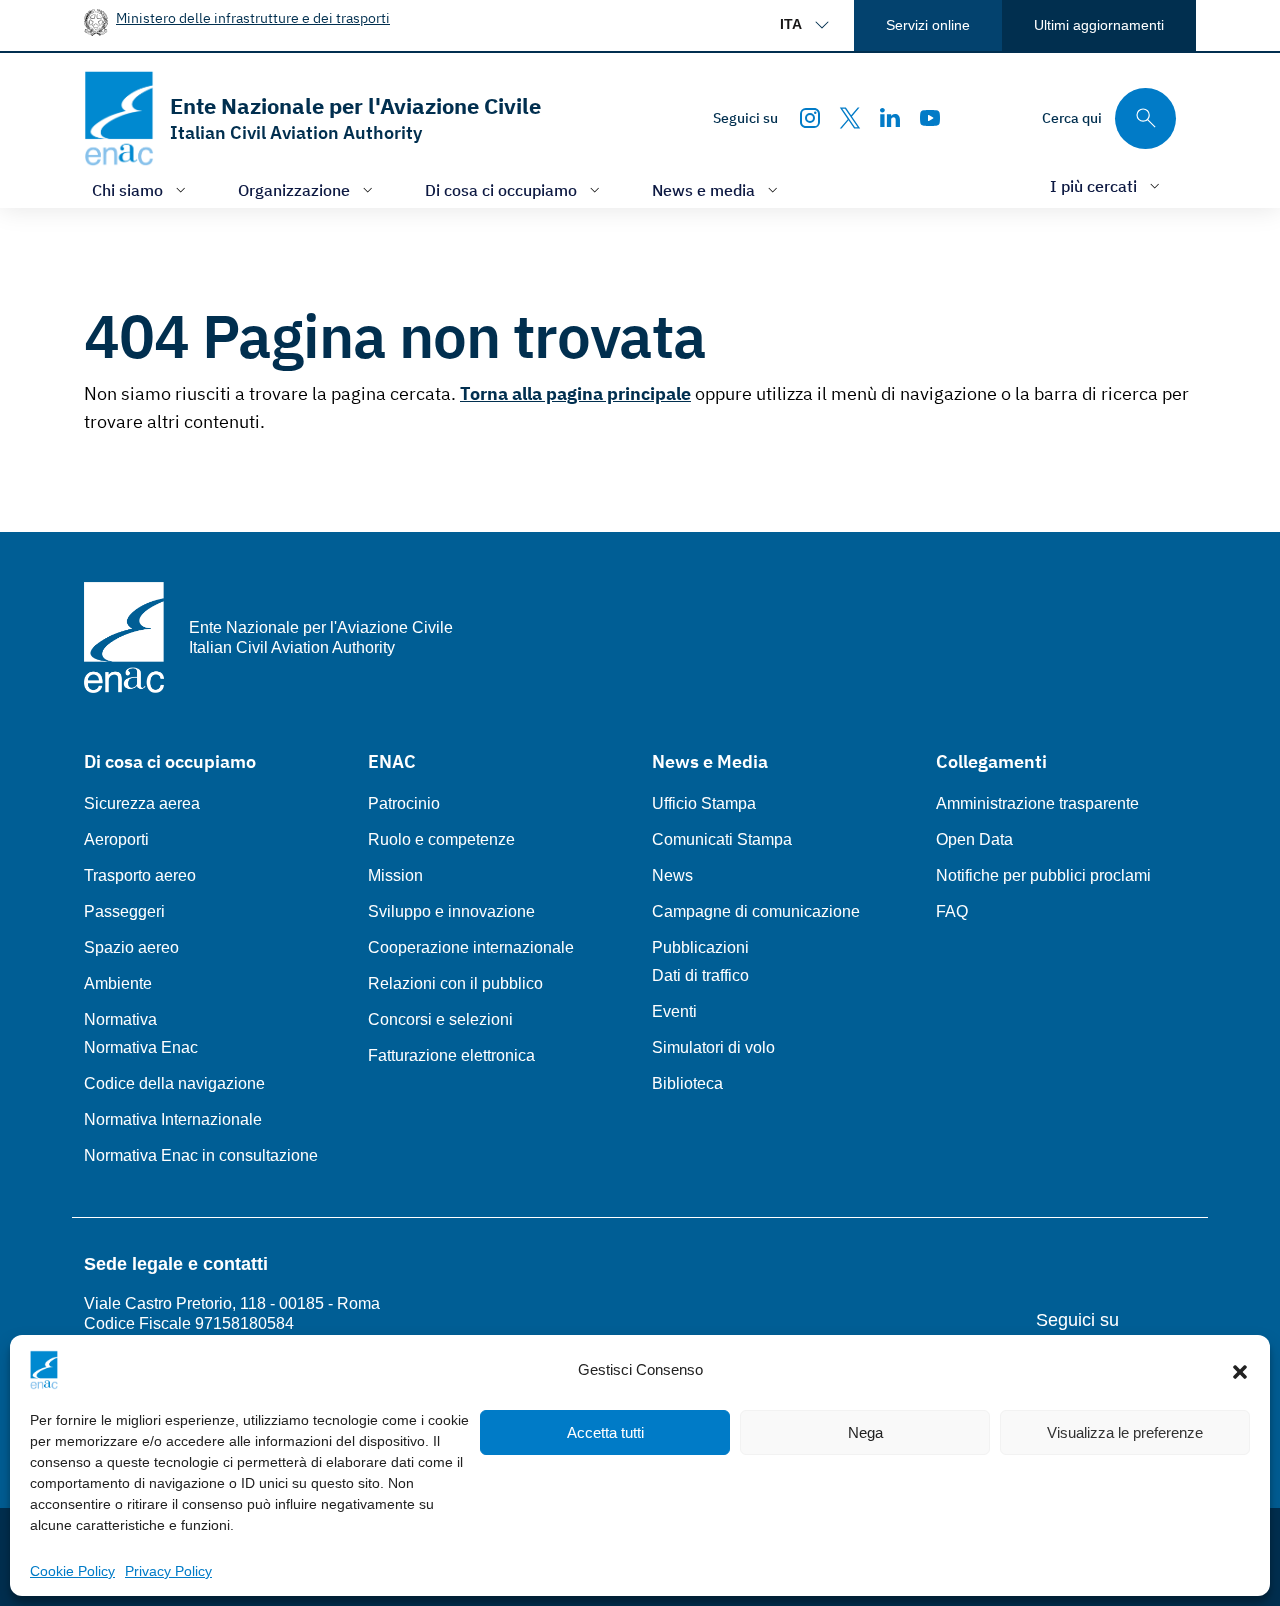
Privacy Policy (168, 1571)
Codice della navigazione (174, 1083)
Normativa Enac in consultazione (201, 1155)
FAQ (952, 911)
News (672, 875)
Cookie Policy (72, 1571)
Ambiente (118, 983)
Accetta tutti (605, 1432)
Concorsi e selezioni (440, 1019)
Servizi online (928, 25)
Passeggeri (124, 911)
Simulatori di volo (713, 1047)
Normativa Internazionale (173, 1119)
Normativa (120, 1019)
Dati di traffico (700, 975)
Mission (395, 875)
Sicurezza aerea (142, 803)
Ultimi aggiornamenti (1099, 25)
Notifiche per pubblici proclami (1043, 875)
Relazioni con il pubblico (455, 983)
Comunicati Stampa (722, 839)
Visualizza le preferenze (1125, 1432)
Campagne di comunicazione (756, 911)
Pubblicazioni (700, 947)
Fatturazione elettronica (451, 1055)
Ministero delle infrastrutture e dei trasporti (253, 17)
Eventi (674, 1011)
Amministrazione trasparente (1037, 803)
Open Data (974, 839)
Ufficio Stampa (704, 803)
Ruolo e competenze (441, 839)
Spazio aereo (131, 947)
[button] (1240, 1370)
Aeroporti (116, 839)
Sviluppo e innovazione (451, 911)
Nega (865, 1432)
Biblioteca (687, 1083)
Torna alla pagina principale (575, 393)
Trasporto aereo (140, 875)
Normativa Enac (141, 1047)
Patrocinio (404, 803)
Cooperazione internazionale (471, 947)
